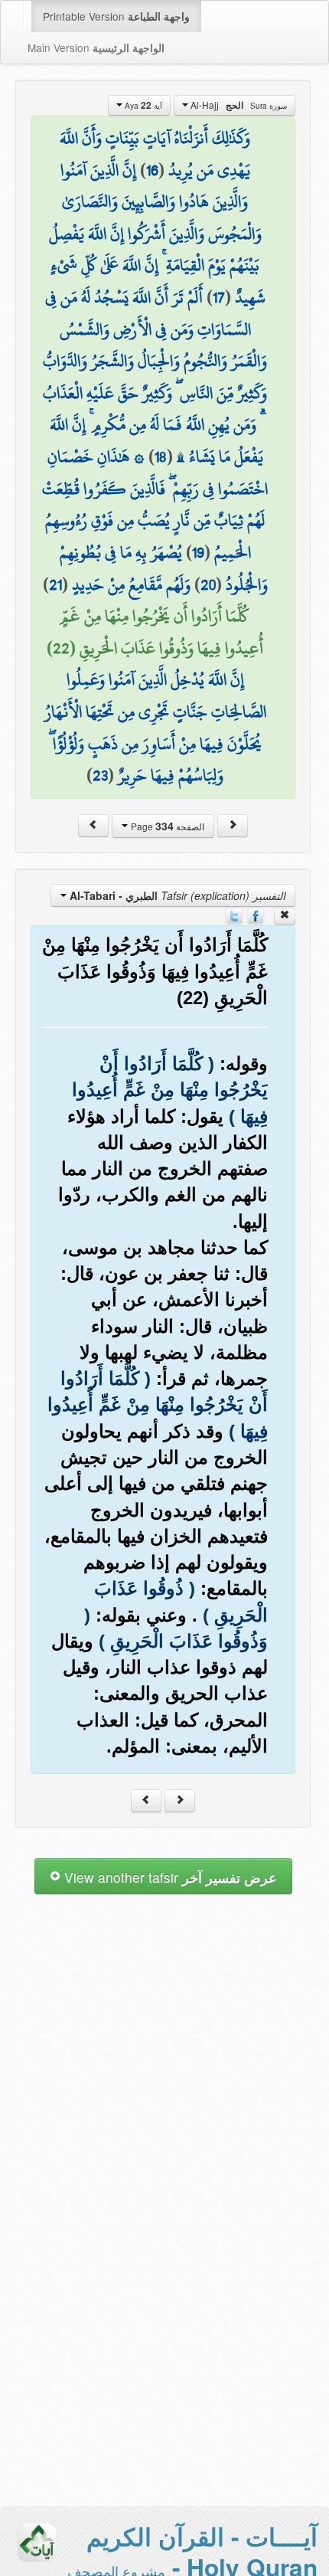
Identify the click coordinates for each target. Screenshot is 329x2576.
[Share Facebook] (256, 915)
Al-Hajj (238, 105)
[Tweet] (234, 915)
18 (161, 457)
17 (219, 297)
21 (55, 584)
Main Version (96, 47)
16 (152, 170)
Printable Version (116, 16)
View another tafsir (169, 1877)
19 (198, 552)
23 (100, 775)
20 (208, 584)
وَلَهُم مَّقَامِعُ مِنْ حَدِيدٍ (131, 584)
